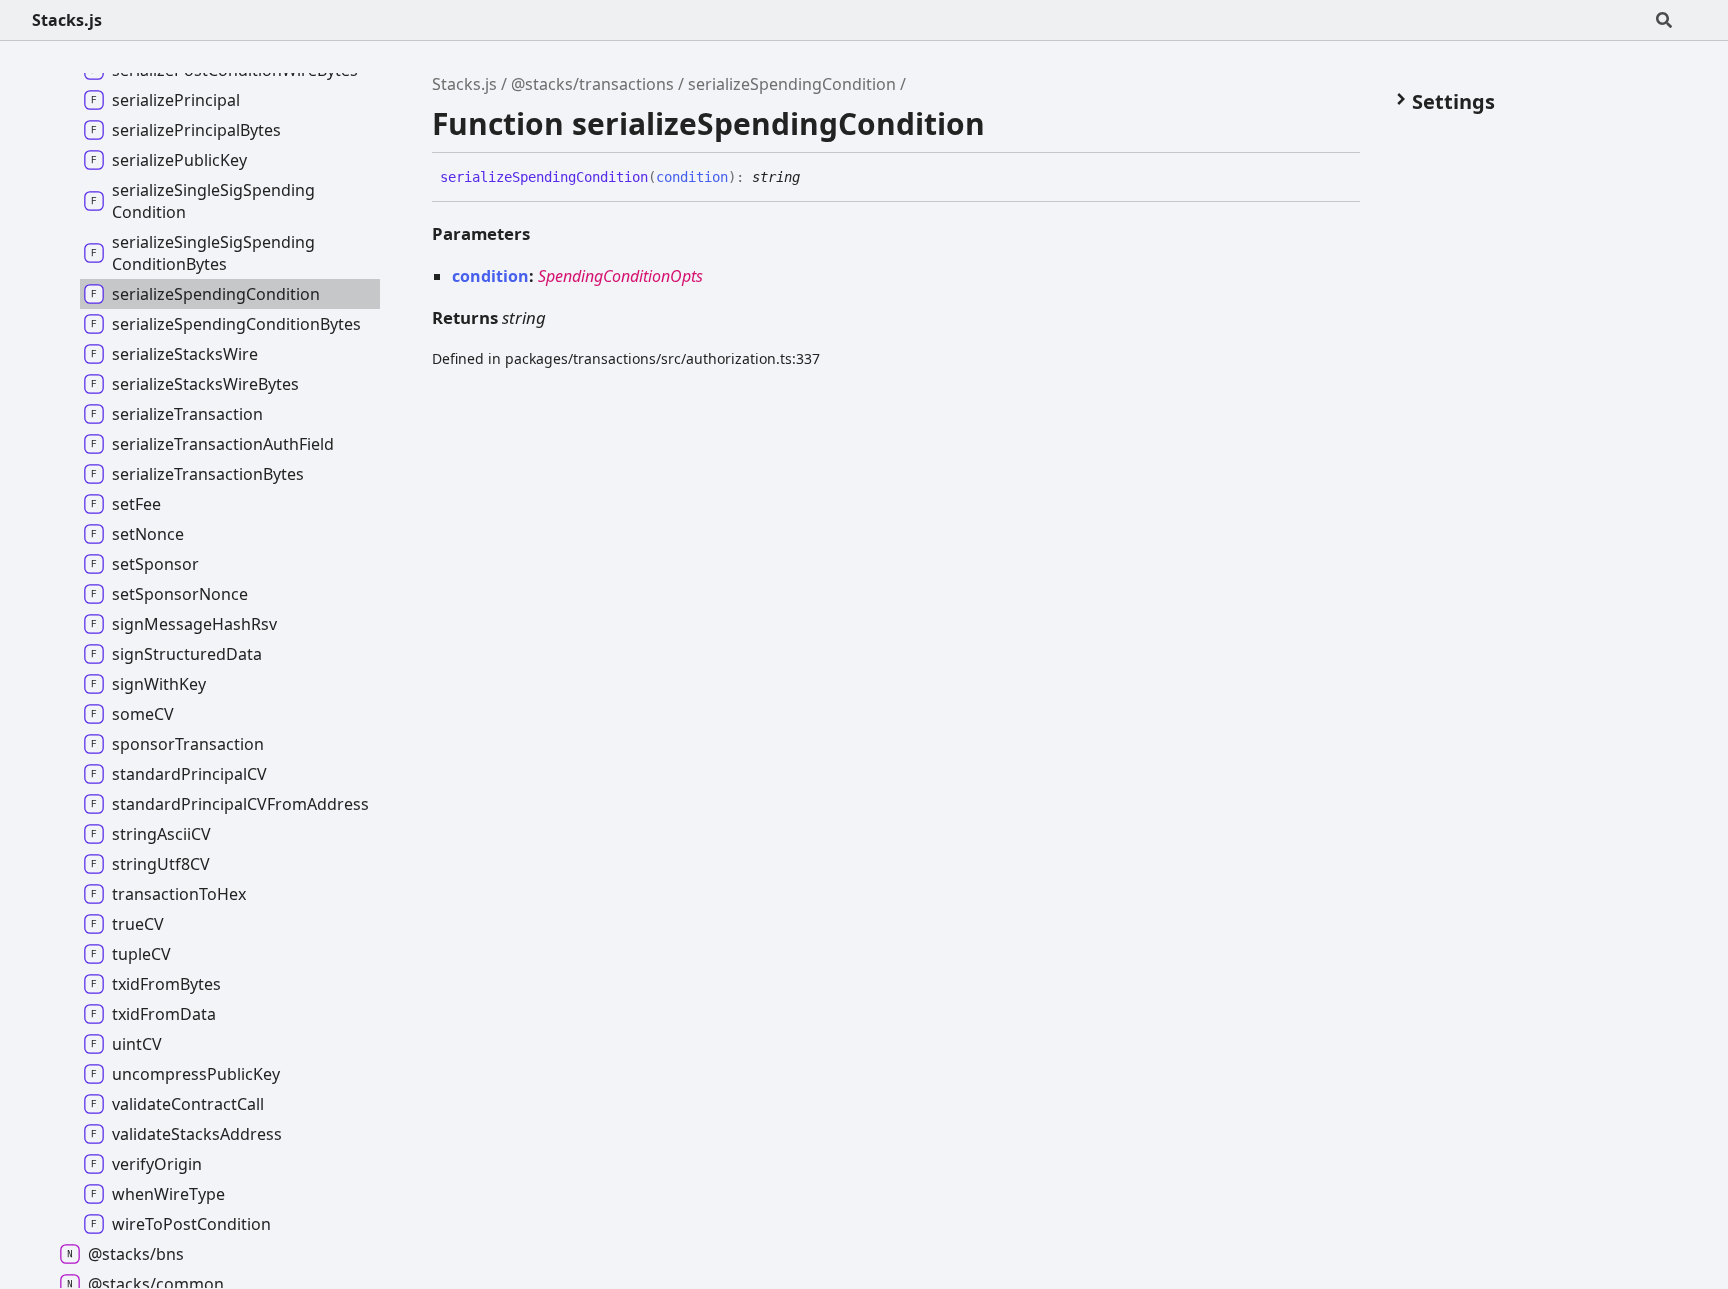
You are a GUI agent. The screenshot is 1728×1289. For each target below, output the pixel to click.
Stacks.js (67, 20)
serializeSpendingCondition (792, 84)
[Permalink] (815, 178)
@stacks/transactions (592, 84)
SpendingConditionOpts (620, 276)
